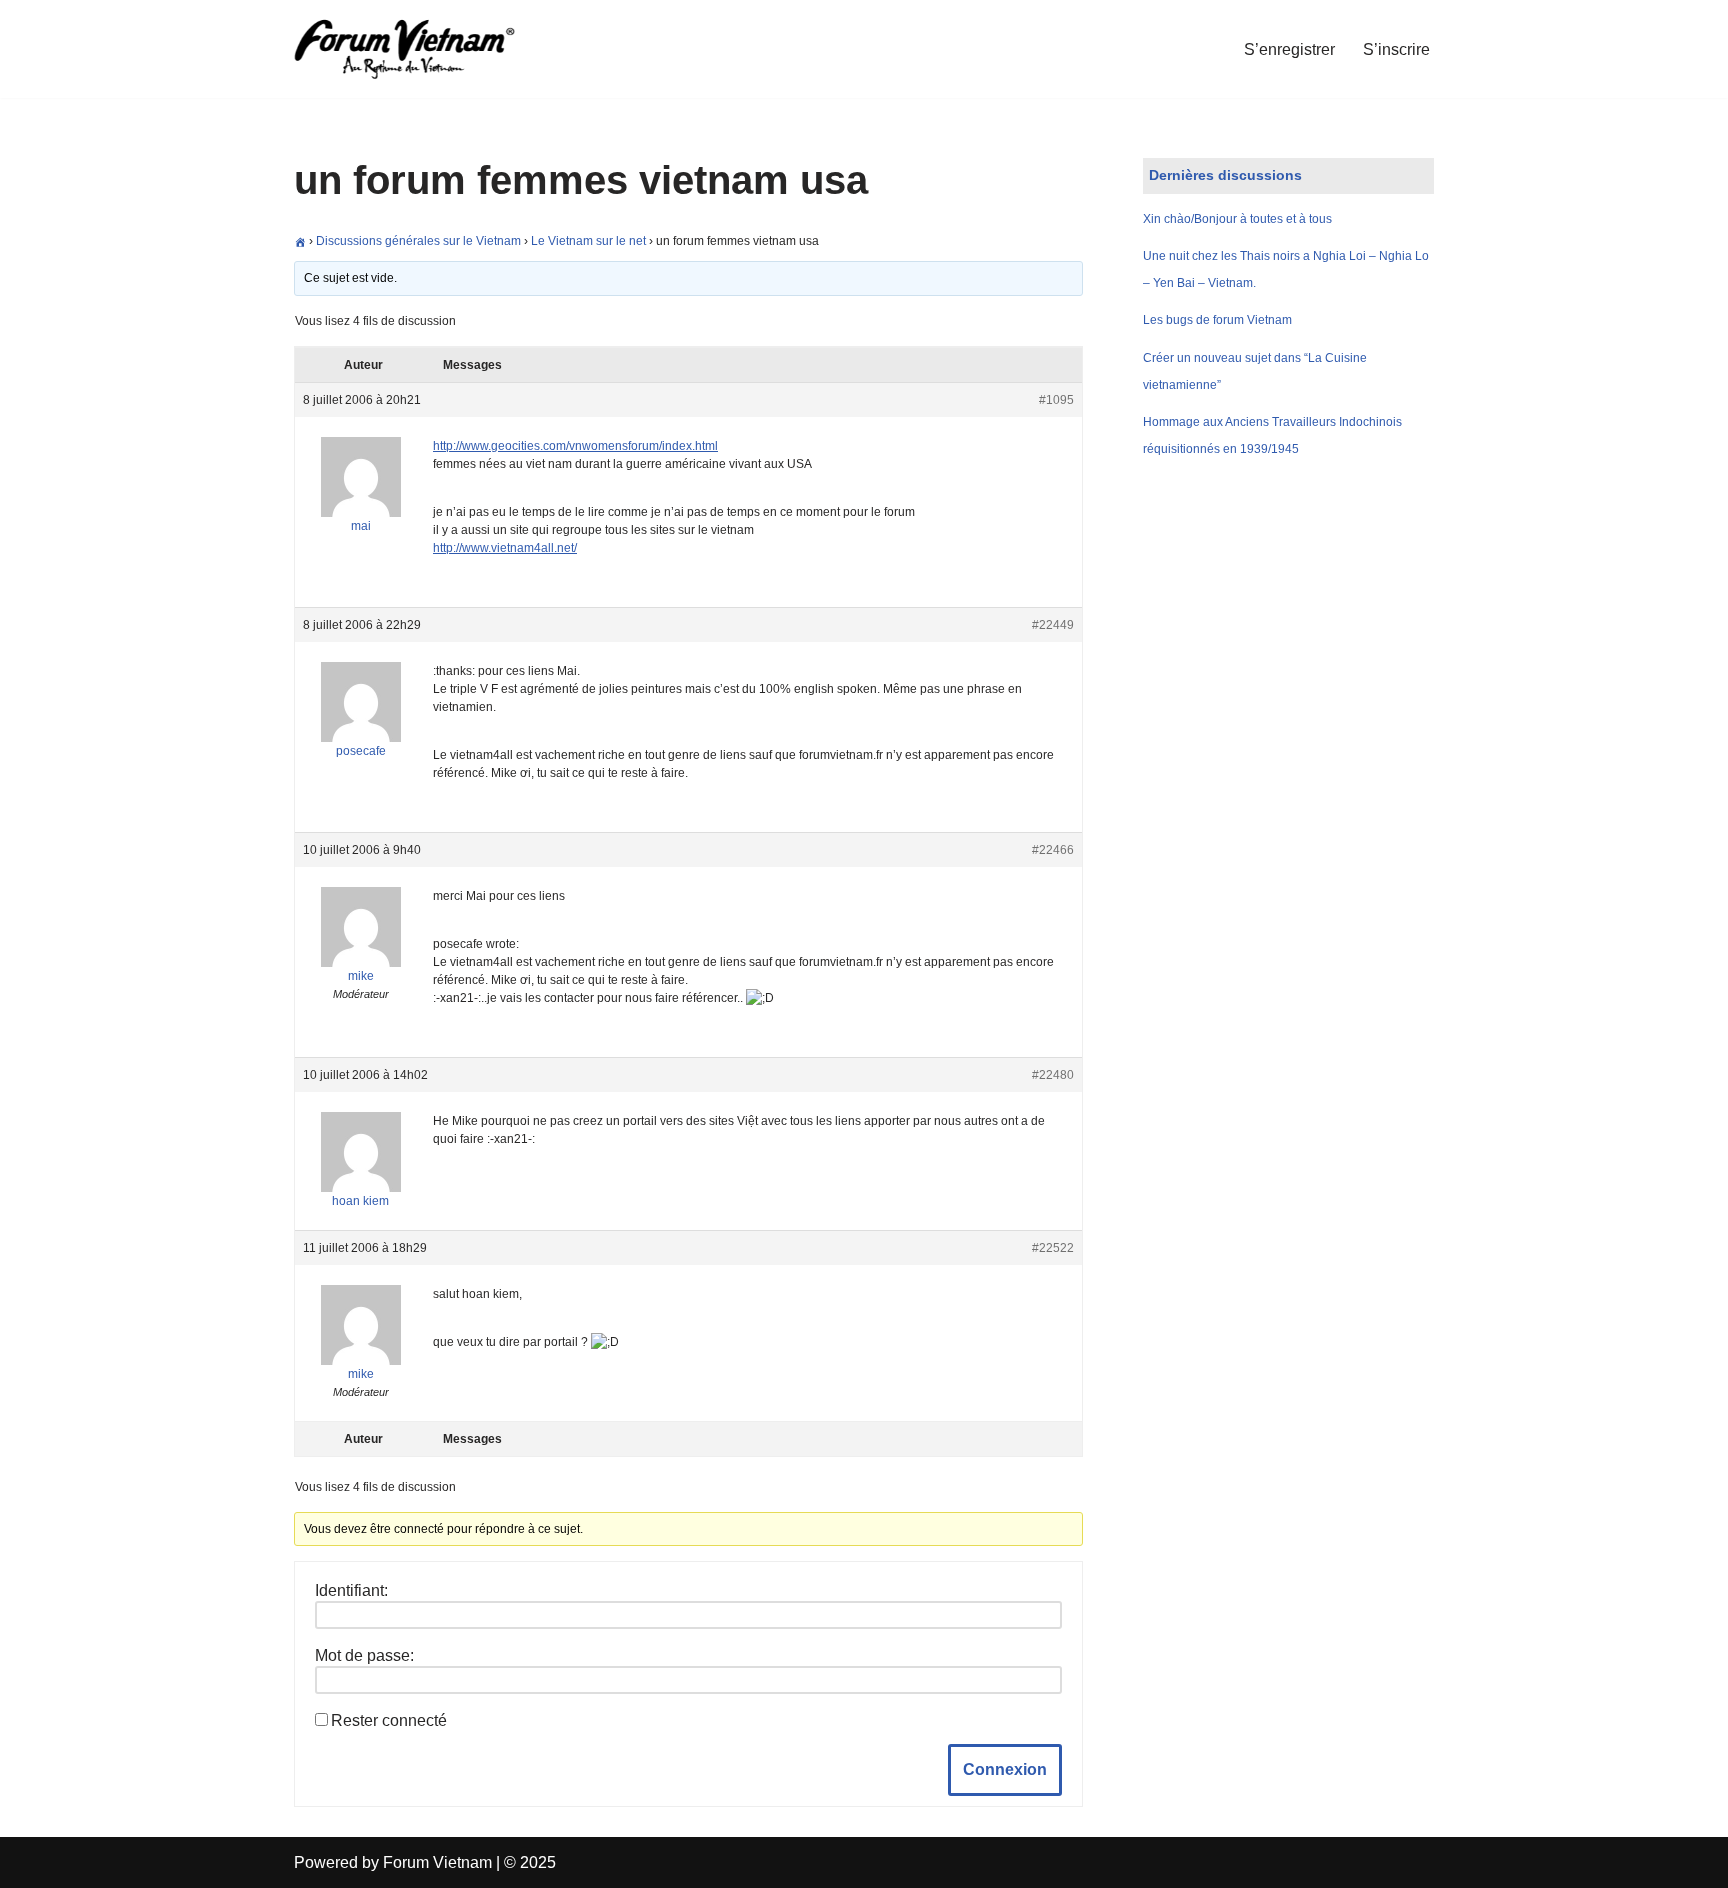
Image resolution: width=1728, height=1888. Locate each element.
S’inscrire (1396, 49)
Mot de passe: (364, 1655)
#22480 (1053, 1075)
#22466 (1053, 850)
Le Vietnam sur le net (588, 241)
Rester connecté (389, 1720)
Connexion (1005, 1769)
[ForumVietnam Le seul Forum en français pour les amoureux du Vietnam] (419, 49)
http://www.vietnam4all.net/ (505, 548)
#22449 (1053, 625)
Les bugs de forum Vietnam (1217, 320)
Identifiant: (351, 1590)
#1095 (1056, 400)
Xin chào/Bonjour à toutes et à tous (1237, 219)
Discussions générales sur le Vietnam (418, 241)
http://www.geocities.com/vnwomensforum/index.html (575, 446)
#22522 (1053, 1248)
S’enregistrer (1289, 49)
